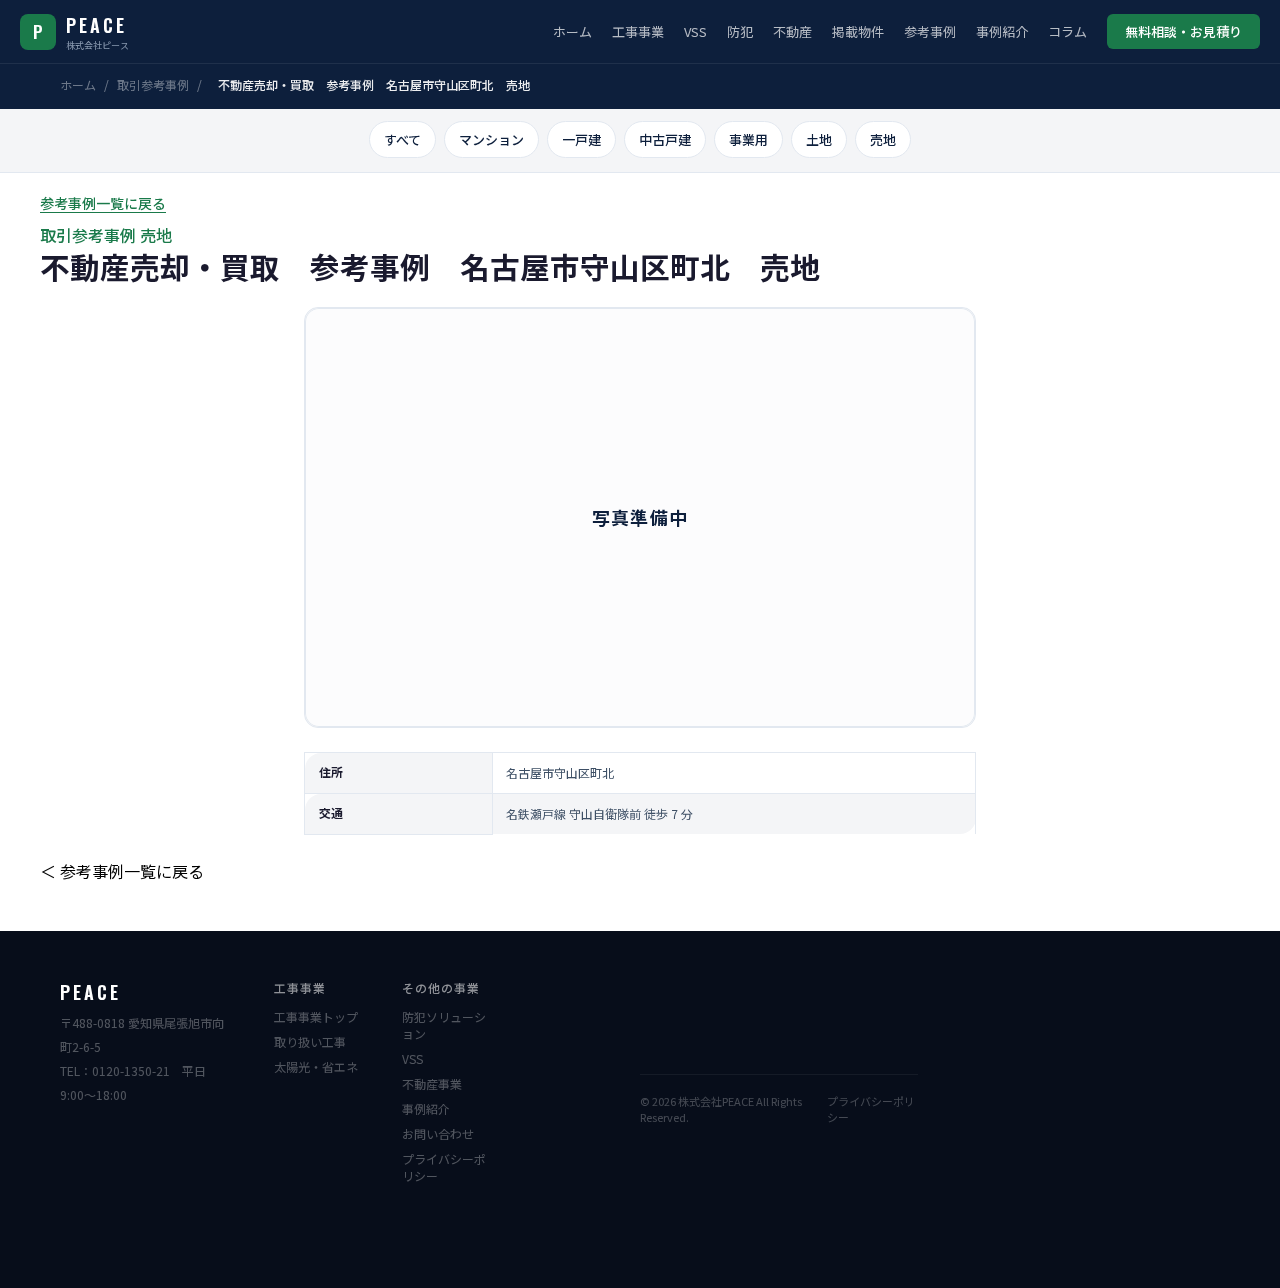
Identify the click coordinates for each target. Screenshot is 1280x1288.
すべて (402, 139)
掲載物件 (858, 31)
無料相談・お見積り (1183, 31)
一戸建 (581, 139)
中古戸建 (665, 139)
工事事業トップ (316, 1016)
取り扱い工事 (310, 1041)
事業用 (748, 139)
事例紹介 (1002, 31)
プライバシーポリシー (444, 1167)
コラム (1067, 31)
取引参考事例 (153, 84)
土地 (819, 139)
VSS (695, 31)
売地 (883, 139)
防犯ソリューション (444, 1025)
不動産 (792, 31)
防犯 (740, 31)
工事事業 (638, 31)
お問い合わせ (438, 1133)
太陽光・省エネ (316, 1066)
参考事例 (930, 31)
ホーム (572, 31)
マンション (491, 139)
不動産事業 (432, 1083)
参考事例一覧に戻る (103, 203)
